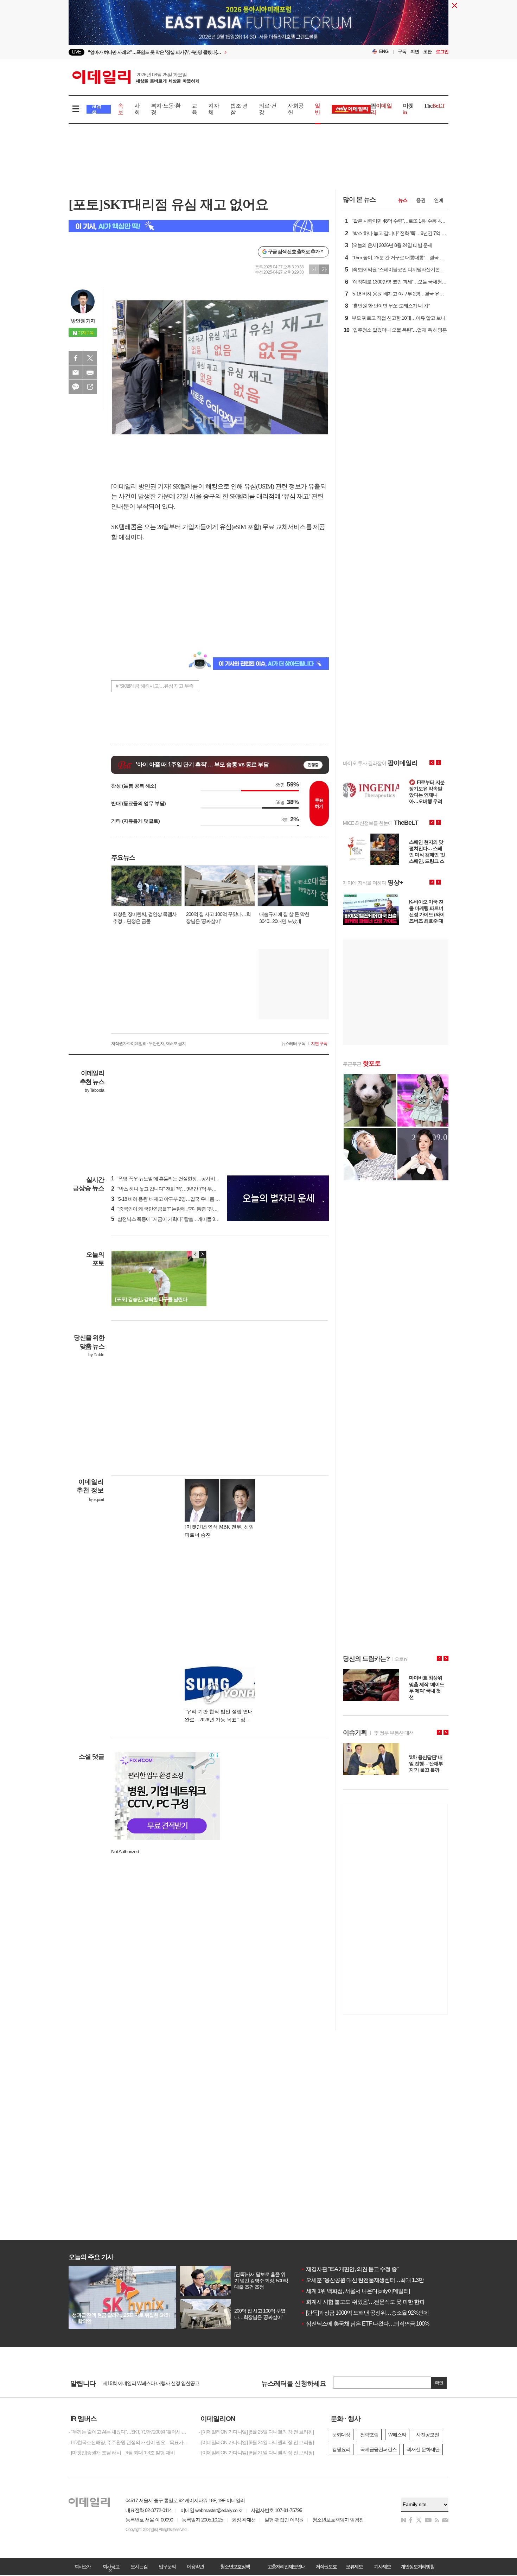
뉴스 (403, 200)
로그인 (442, 52)
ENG (384, 52)
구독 (402, 52)
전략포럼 (369, 2435)
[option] (201, 52)
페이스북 (76, 358)
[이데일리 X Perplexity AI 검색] (199, 226)
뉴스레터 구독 (293, 1044)
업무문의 (167, 2567)
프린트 (90, 372)
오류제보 (354, 2567)
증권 (421, 200)
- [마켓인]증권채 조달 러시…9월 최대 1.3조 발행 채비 (122, 2453)
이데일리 (136, 77)
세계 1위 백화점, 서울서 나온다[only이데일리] (355, 2291)
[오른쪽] (202, 1254)
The (434, 106)
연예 (439, 200)
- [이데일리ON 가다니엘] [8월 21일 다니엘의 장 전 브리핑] (256, 2453)
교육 (194, 109)
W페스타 (397, 2435)
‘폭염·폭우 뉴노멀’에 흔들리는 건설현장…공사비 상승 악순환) (176, 1179)
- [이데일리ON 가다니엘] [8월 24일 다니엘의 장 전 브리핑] (256, 2442)
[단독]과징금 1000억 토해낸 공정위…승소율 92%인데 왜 (368, 2313)
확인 (439, 2383)
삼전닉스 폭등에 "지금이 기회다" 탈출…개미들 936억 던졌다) (176, 1219)
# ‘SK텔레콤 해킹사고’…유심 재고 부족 (155, 686)
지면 (415, 52)
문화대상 (341, 2435)
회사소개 (83, 2567)
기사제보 (382, 2567)
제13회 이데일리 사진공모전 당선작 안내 (144, 2384)
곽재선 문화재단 (423, 2449)
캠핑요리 (341, 2449)
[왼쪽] (196, 1254)
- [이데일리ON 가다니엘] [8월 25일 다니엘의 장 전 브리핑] (256, 2432)
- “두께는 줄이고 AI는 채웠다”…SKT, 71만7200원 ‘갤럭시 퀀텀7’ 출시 (128, 2432)
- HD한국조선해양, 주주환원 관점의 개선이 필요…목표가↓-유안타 (128, 2442)
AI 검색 (97, 109)
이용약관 (195, 2567)
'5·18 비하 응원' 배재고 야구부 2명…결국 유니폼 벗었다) (171, 1199)
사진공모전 (427, 2435)
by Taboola (94, 1090)
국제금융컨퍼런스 (378, 2449)
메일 (76, 372)
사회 (137, 109)
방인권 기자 (83, 321)
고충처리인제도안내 (286, 2567)
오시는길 (139, 2567)
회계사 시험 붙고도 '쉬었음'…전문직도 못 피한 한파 (363, 2302)
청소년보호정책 (235, 2567)
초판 (427, 52)
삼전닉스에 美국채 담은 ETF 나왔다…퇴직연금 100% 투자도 (373, 2324)
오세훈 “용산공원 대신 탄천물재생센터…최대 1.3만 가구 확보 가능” (380, 2280)
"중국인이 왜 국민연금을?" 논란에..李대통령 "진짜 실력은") (173, 1209)
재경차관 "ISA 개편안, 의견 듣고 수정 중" (350, 2269)
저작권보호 (326, 2567)
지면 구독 (319, 1044)
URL (90, 387)
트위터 (90, 358)
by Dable (96, 1355)
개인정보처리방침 (417, 2567)
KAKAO (76, 387)
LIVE (76, 52)
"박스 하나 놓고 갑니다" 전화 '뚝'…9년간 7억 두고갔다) (169, 1189)
